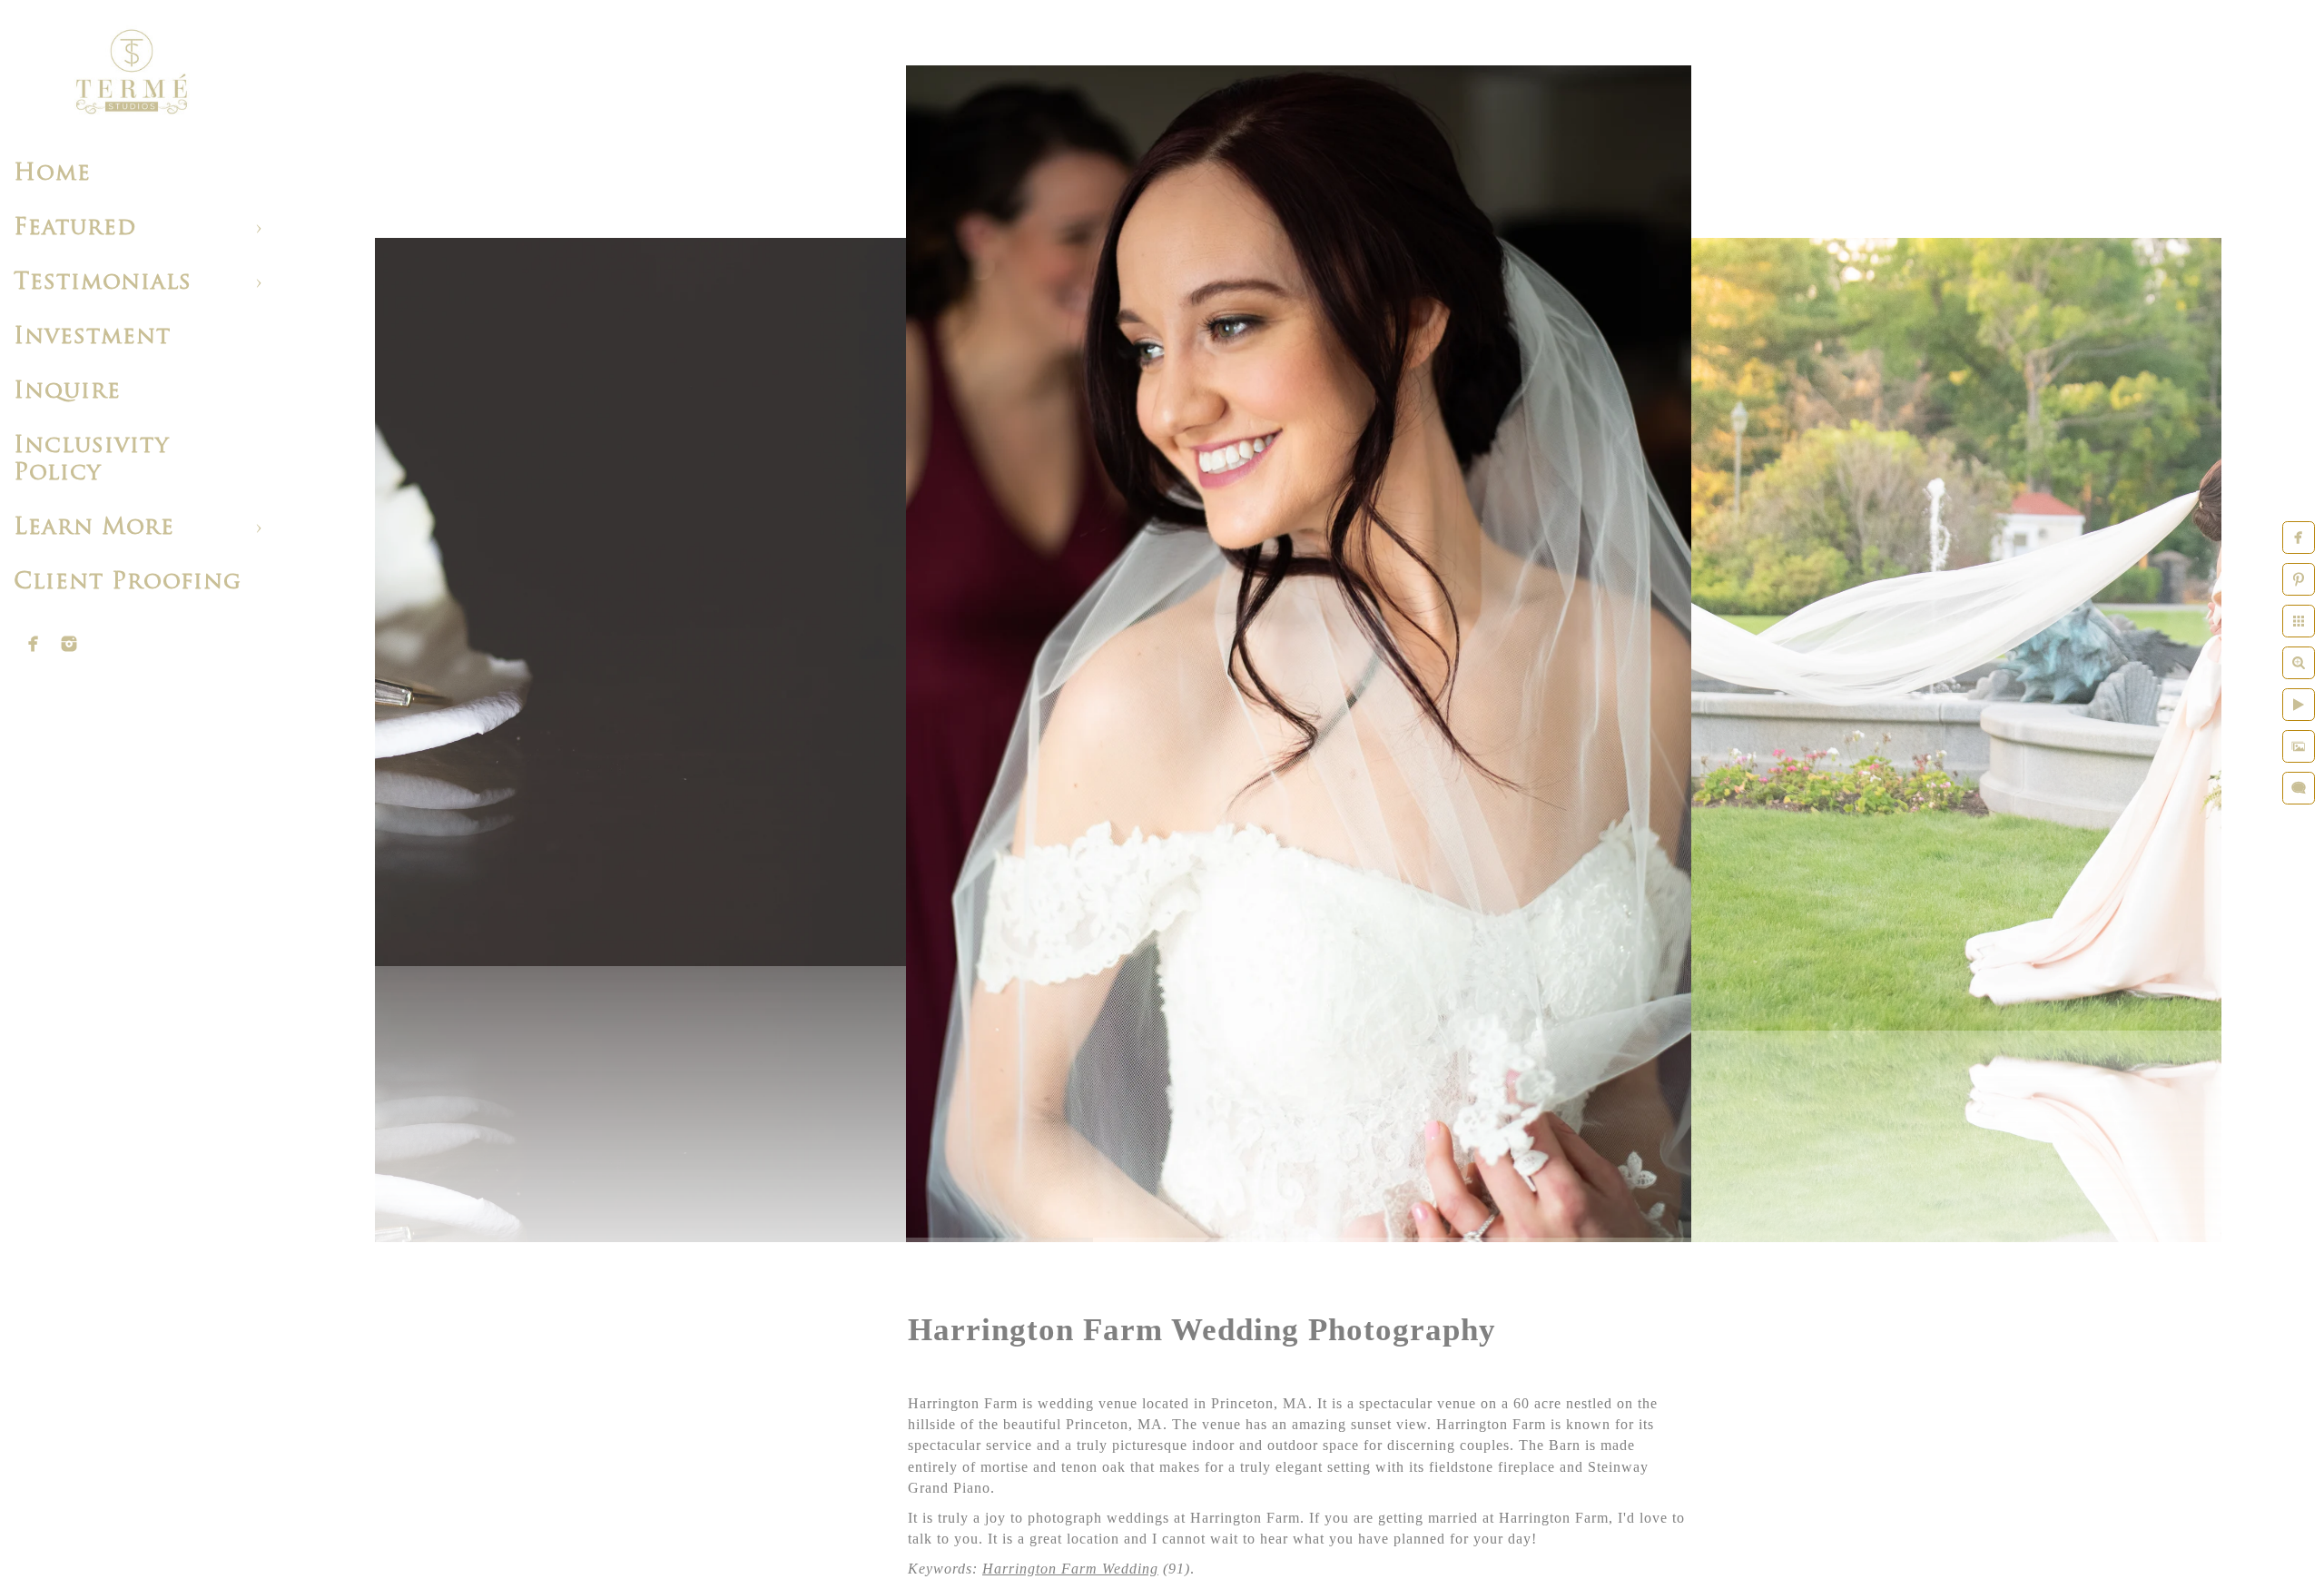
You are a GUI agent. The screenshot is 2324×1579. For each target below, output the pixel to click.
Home (52, 174)
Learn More (94, 528)
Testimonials (103, 283)
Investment (92, 337)
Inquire (67, 392)
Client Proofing (128, 582)
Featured (75, 228)
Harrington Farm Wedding (1070, 1569)
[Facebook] (34, 644)
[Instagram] (69, 644)
